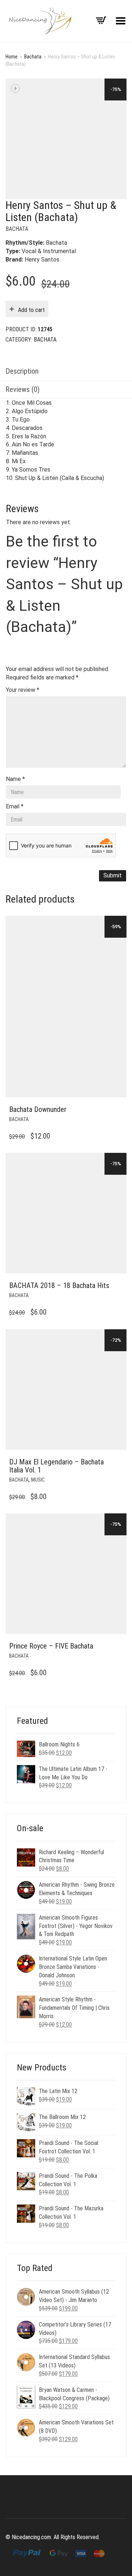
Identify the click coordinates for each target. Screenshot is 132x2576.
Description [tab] (22, 371)
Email (15, 806)
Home (12, 57)
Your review (23, 690)
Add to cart (31, 310)
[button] (119, 1110)
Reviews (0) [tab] (23, 389)
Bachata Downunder (38, 1109)
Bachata (33, 57)
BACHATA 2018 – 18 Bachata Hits (59, 1285)
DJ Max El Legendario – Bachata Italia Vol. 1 (56, 1466)
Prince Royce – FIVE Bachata (51, 1646)
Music (38, 1480)
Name (15, 779)
